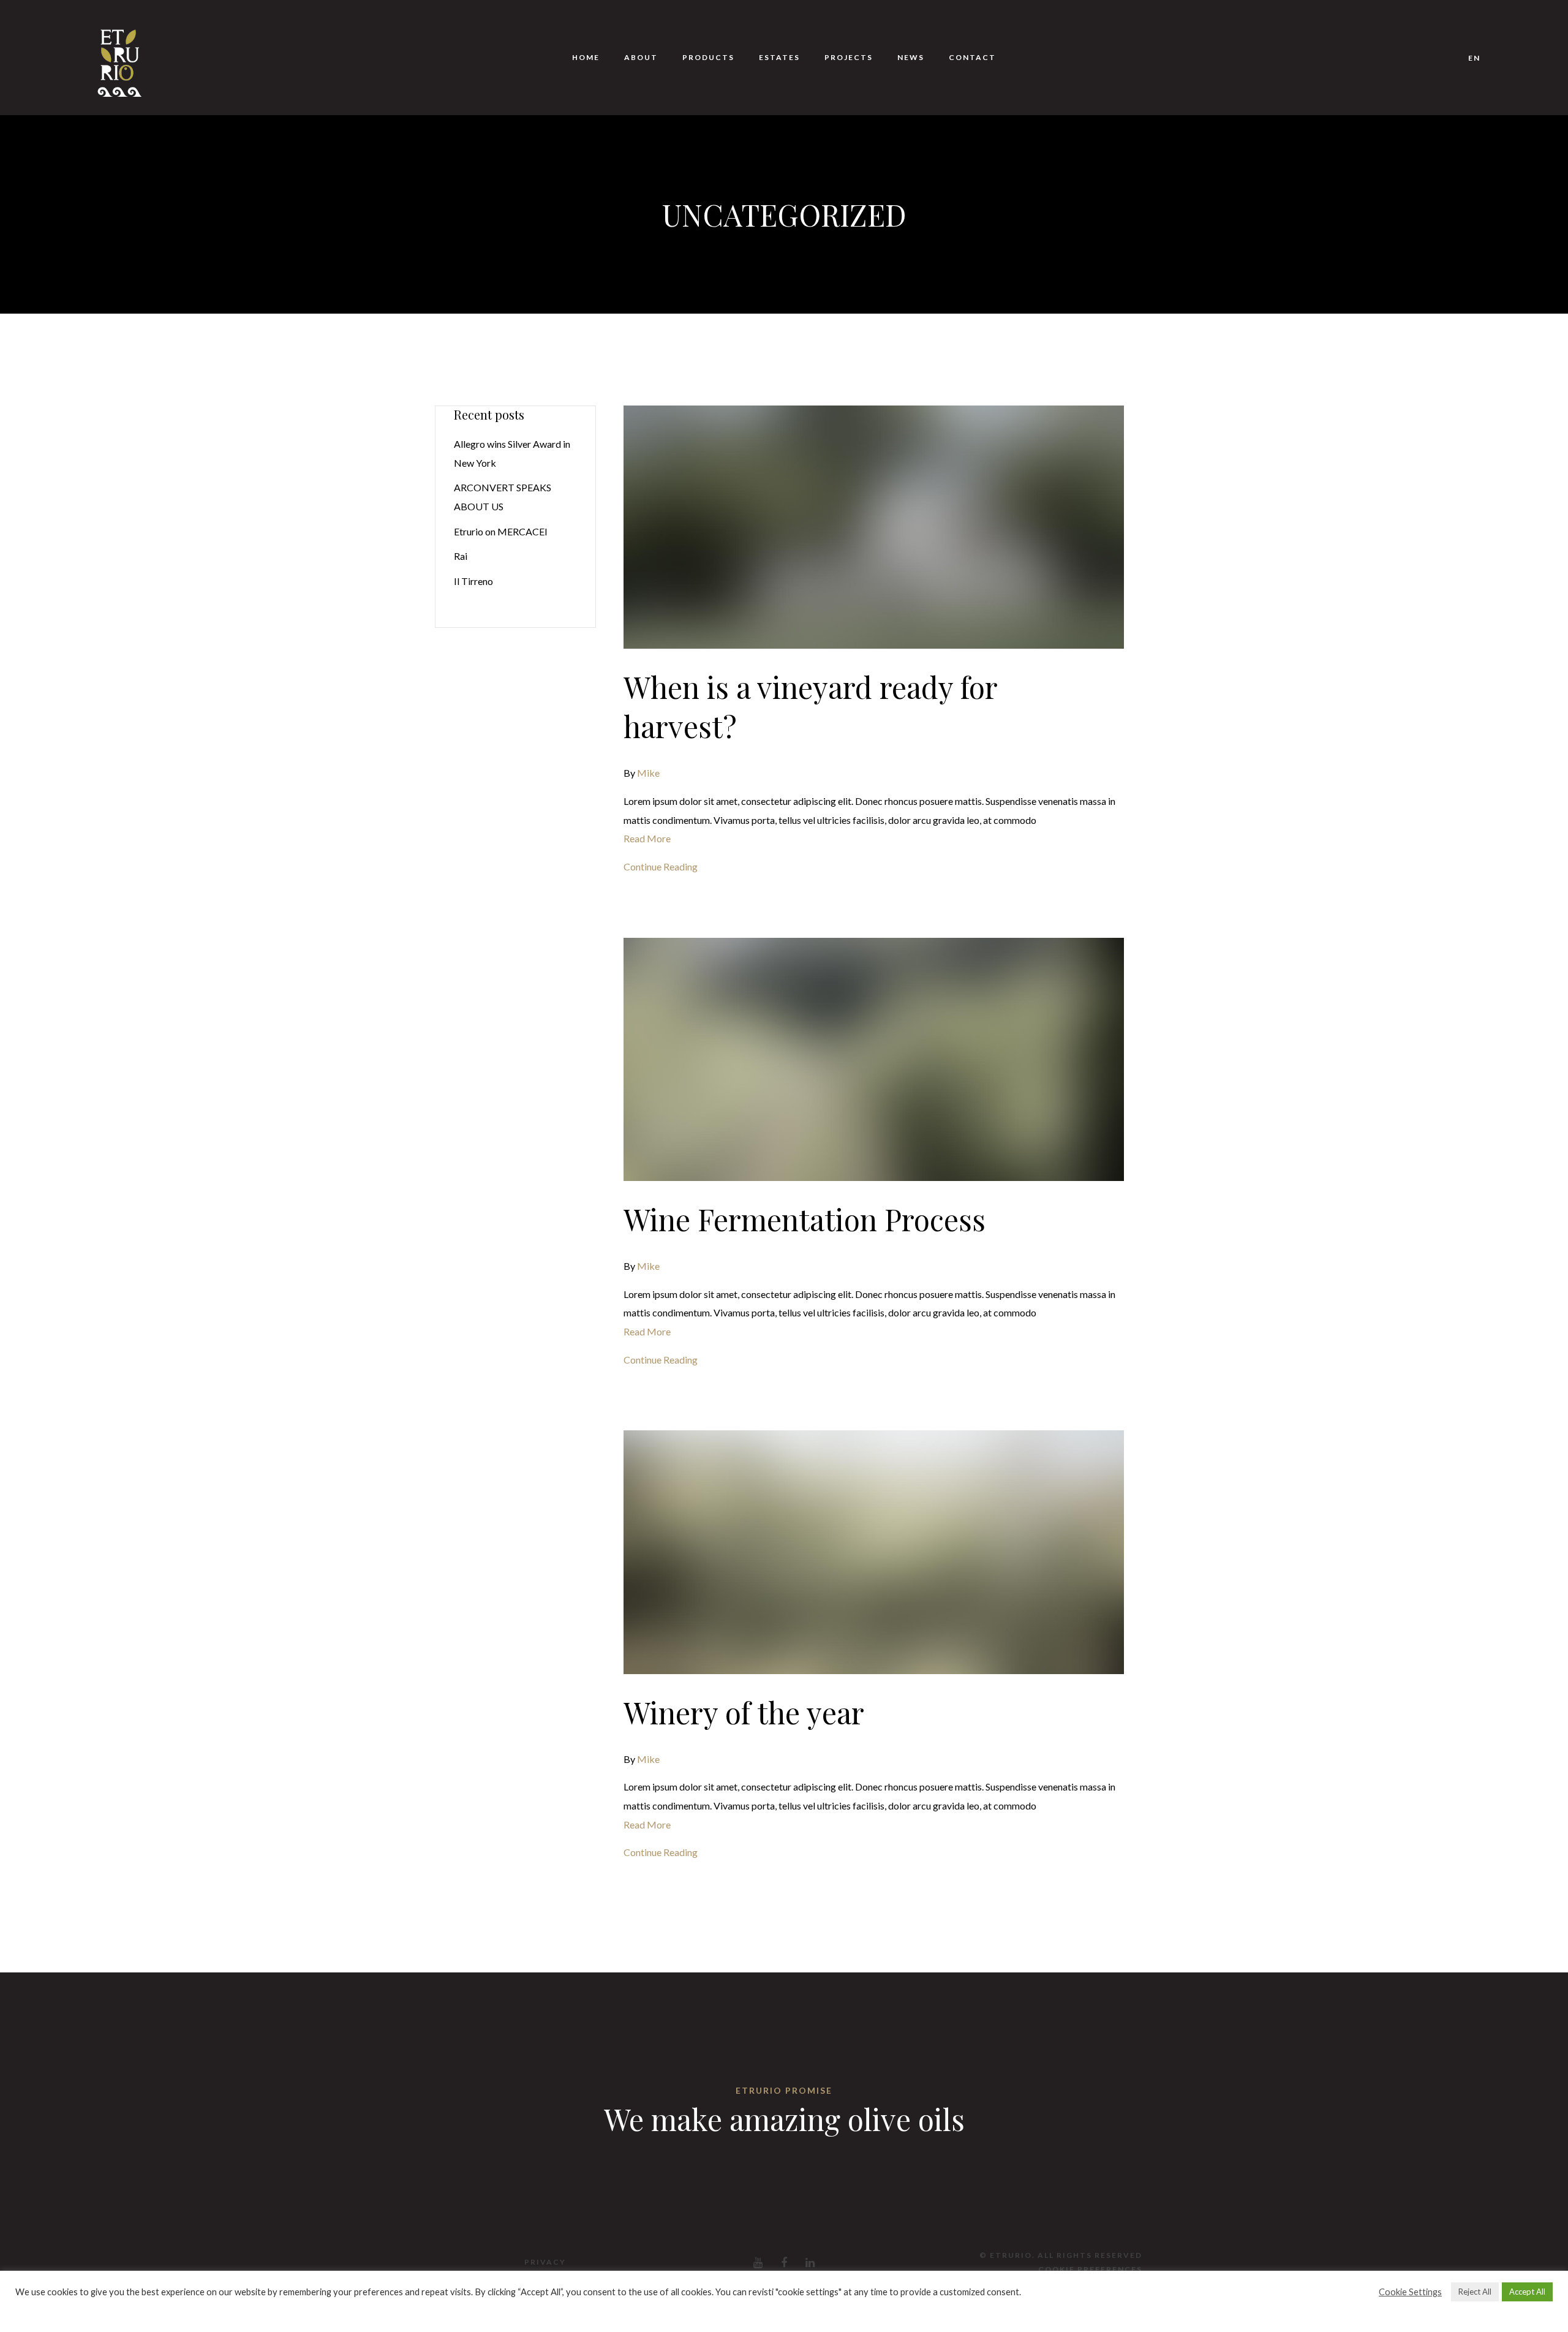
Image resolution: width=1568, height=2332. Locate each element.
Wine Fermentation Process (805, 1219)
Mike (648, 773)
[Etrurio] (119, 58)
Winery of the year (744, 1712)
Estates (779, 57)
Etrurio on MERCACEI (501, 531)
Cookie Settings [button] (1410, 2292)
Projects (849, 57)
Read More (647, 838)
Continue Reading (661, 866)
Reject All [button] (1475, 2292)
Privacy (545, 2262)
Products (708, 57)
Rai (461, 556)
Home (586, 57)
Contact (972, 57)
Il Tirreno (473, 581)
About (641, 57)
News (911, 57)
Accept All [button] (1527, 2292)
